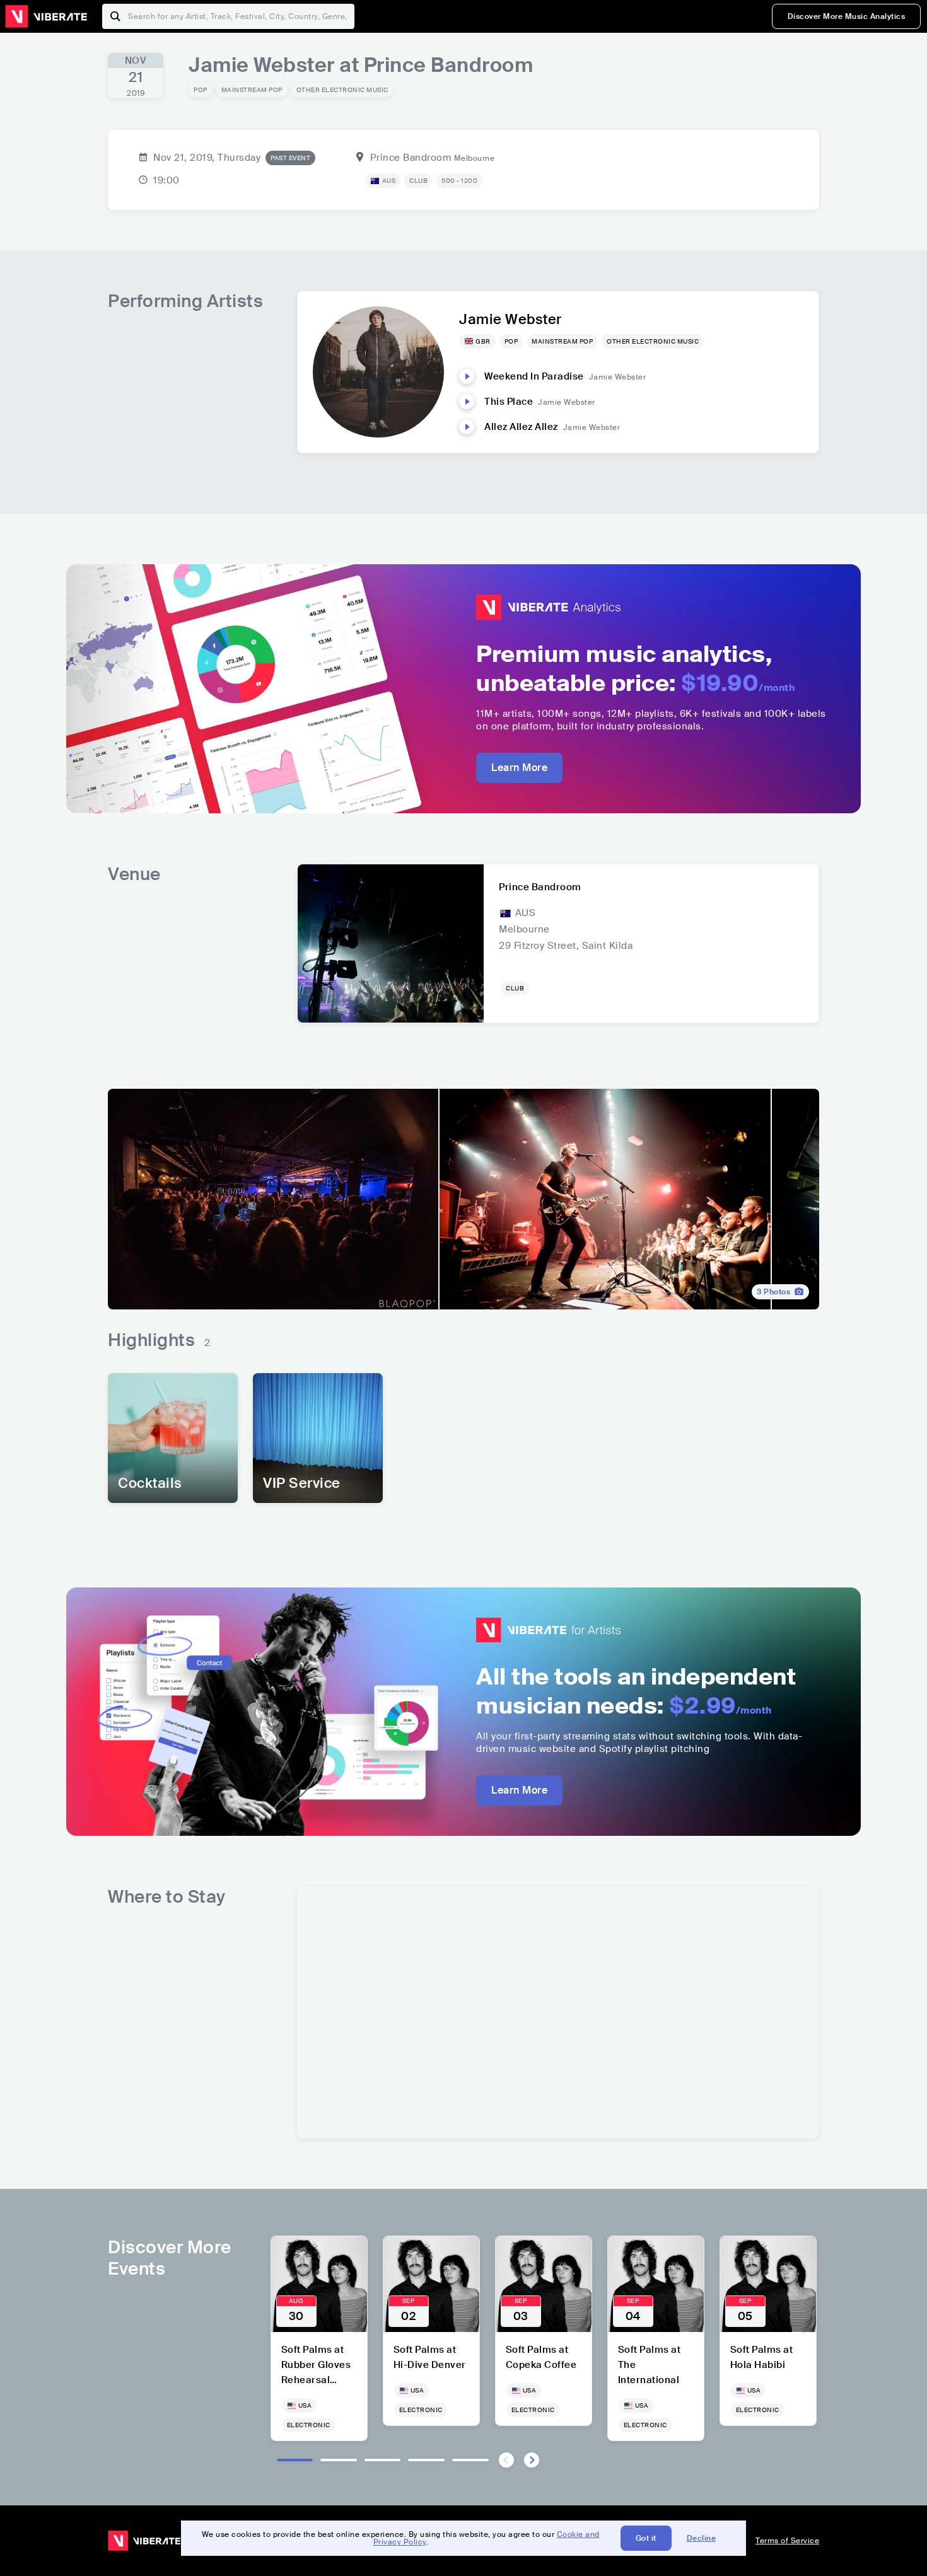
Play (467, 376)
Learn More (519, 768)
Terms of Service (787, 2541)
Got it (646, 2538)
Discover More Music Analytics (847, 16)
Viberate (46, 16)
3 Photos (773, 1292)
